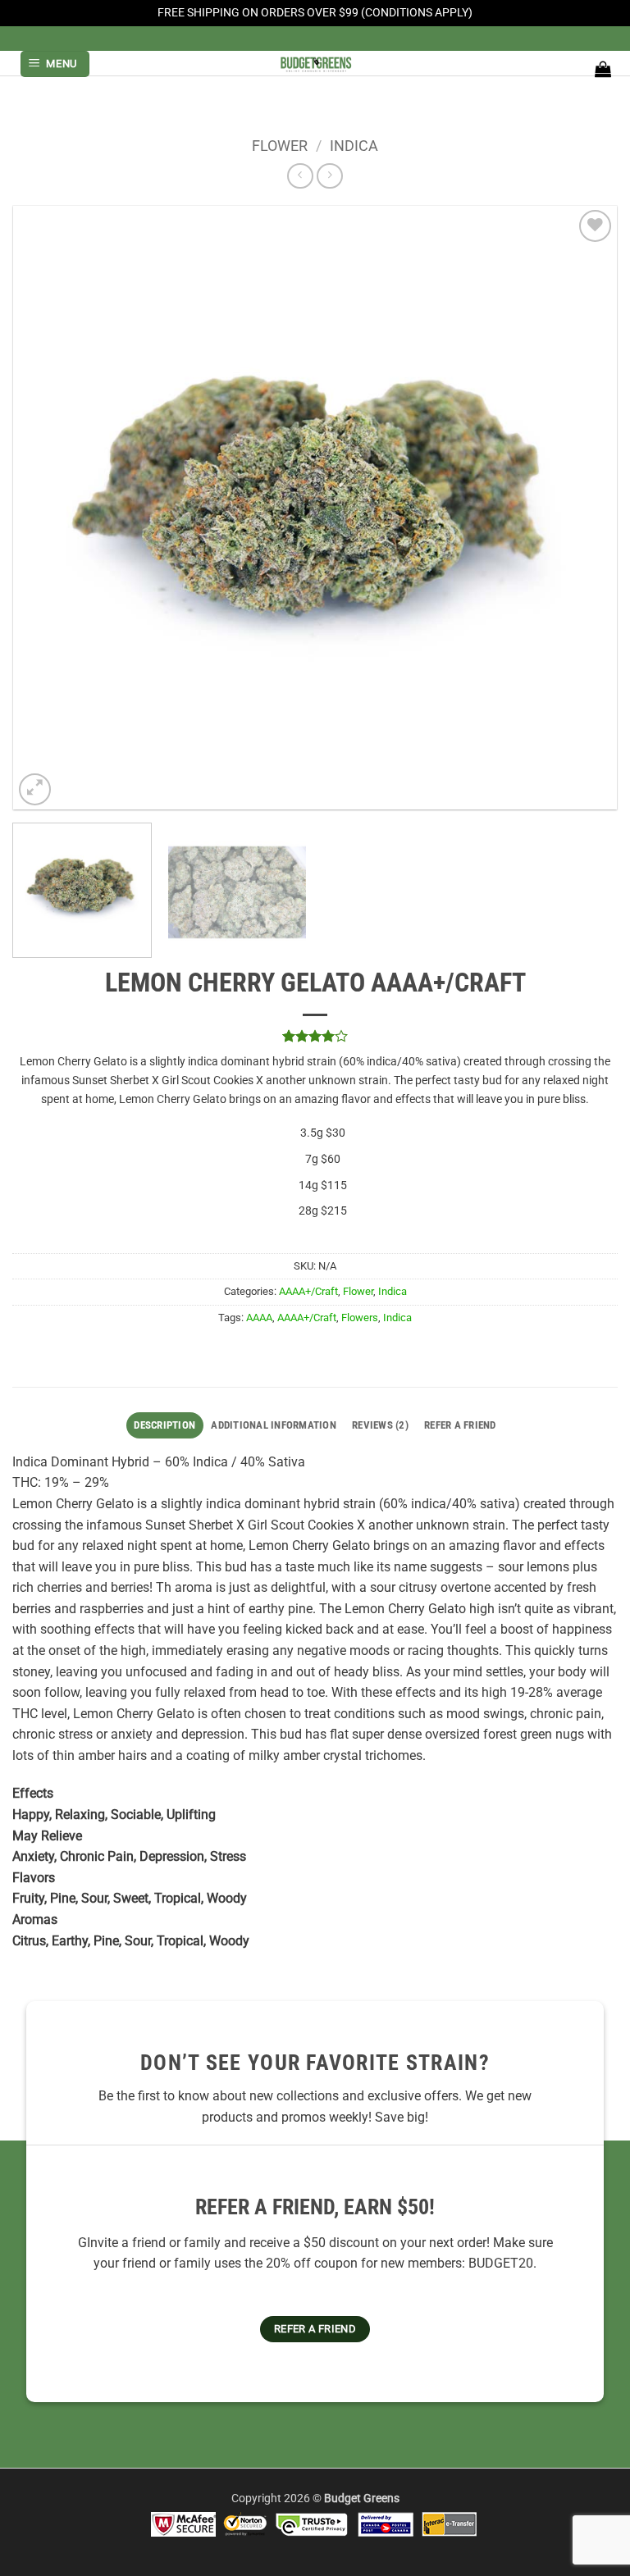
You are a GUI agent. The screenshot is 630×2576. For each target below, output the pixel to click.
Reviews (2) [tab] (380, 1425)
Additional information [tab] (274, 1425)
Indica (354, 146)
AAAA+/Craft (308, 1291)
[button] (55, 64)
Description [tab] (164, 1425)
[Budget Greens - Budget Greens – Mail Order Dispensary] (315, 63)
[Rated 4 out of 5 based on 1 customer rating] (315, 1036)
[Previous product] (329, 176)
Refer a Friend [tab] (460, 1425)
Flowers (360, 1318)
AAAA (259, 1318)
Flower (280, 146)
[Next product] (300, 176)
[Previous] (46, 507)
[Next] (584, 507)
